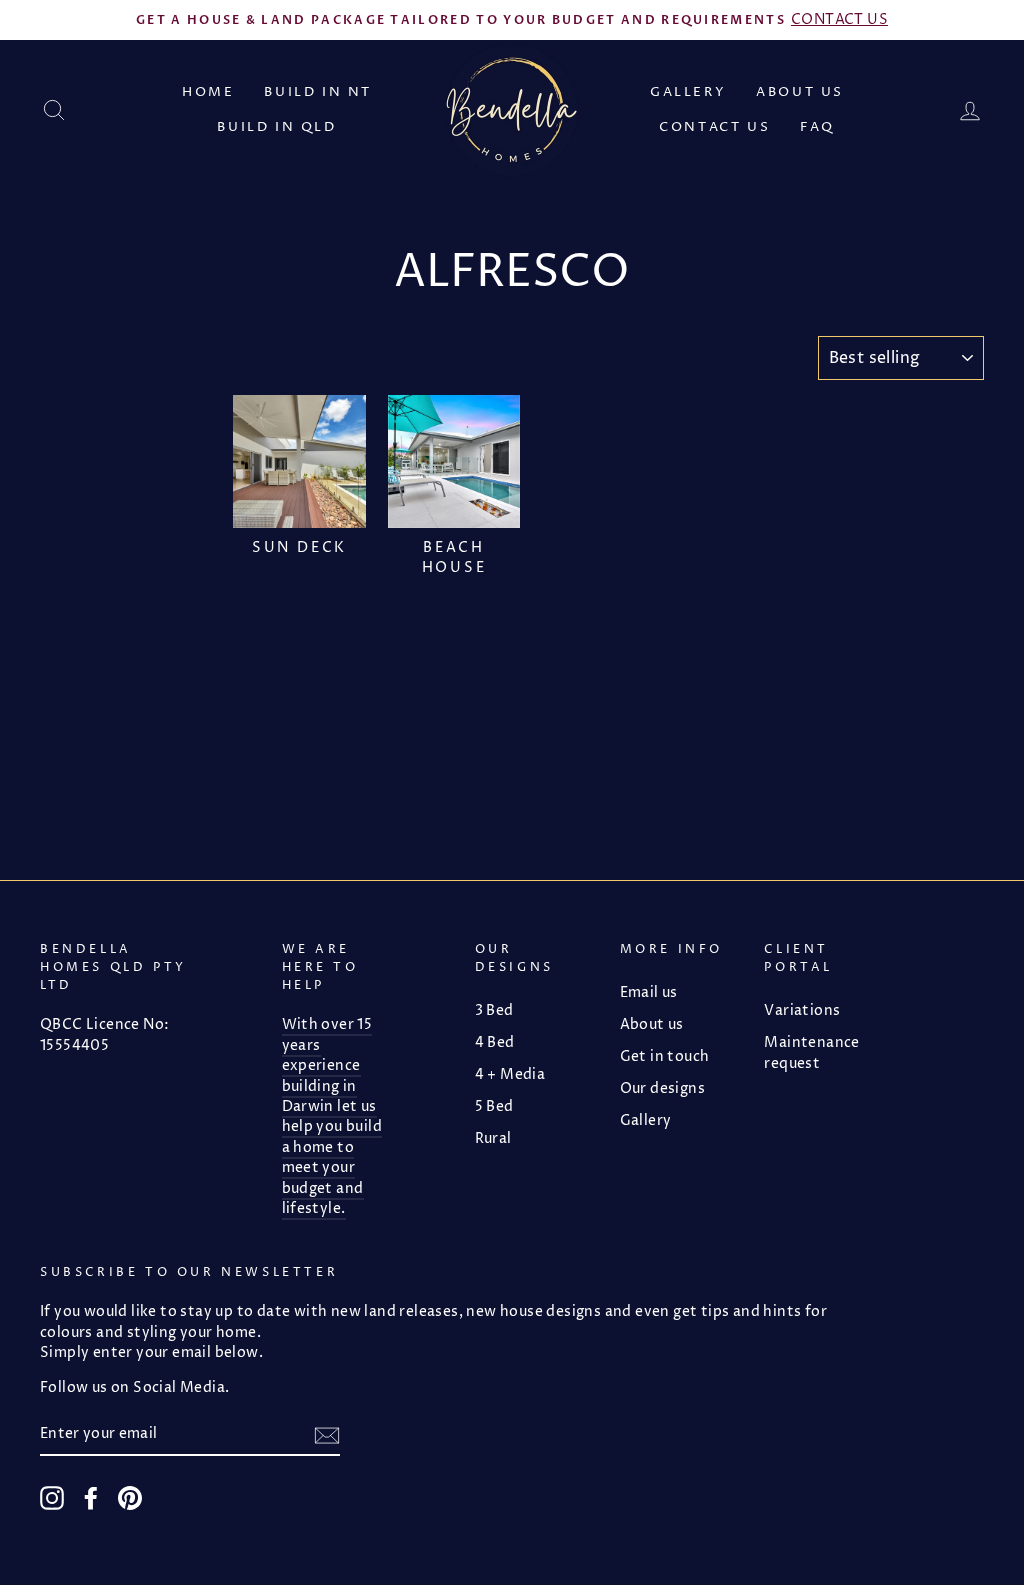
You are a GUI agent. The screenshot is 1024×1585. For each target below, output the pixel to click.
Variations (802, 1011)
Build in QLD (276, 127)
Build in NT (318, 92)
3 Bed (494, 1011)
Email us (649, 993)
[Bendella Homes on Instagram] (52, 1498)
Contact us (714, 127)
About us (800, 92)
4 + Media (510, 1075)
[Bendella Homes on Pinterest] (130, 1498)
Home (208, 92)
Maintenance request (811, 1053)
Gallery (688, 92)
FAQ (817, 127)
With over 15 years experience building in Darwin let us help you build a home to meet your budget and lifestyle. (332, 1117)
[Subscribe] (327, 1435)
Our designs (662, 1089)
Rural (493, 1139)
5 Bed (494, 1107)
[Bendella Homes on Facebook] (91, 1498)
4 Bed (495, 1043)
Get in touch (665, 1057)
